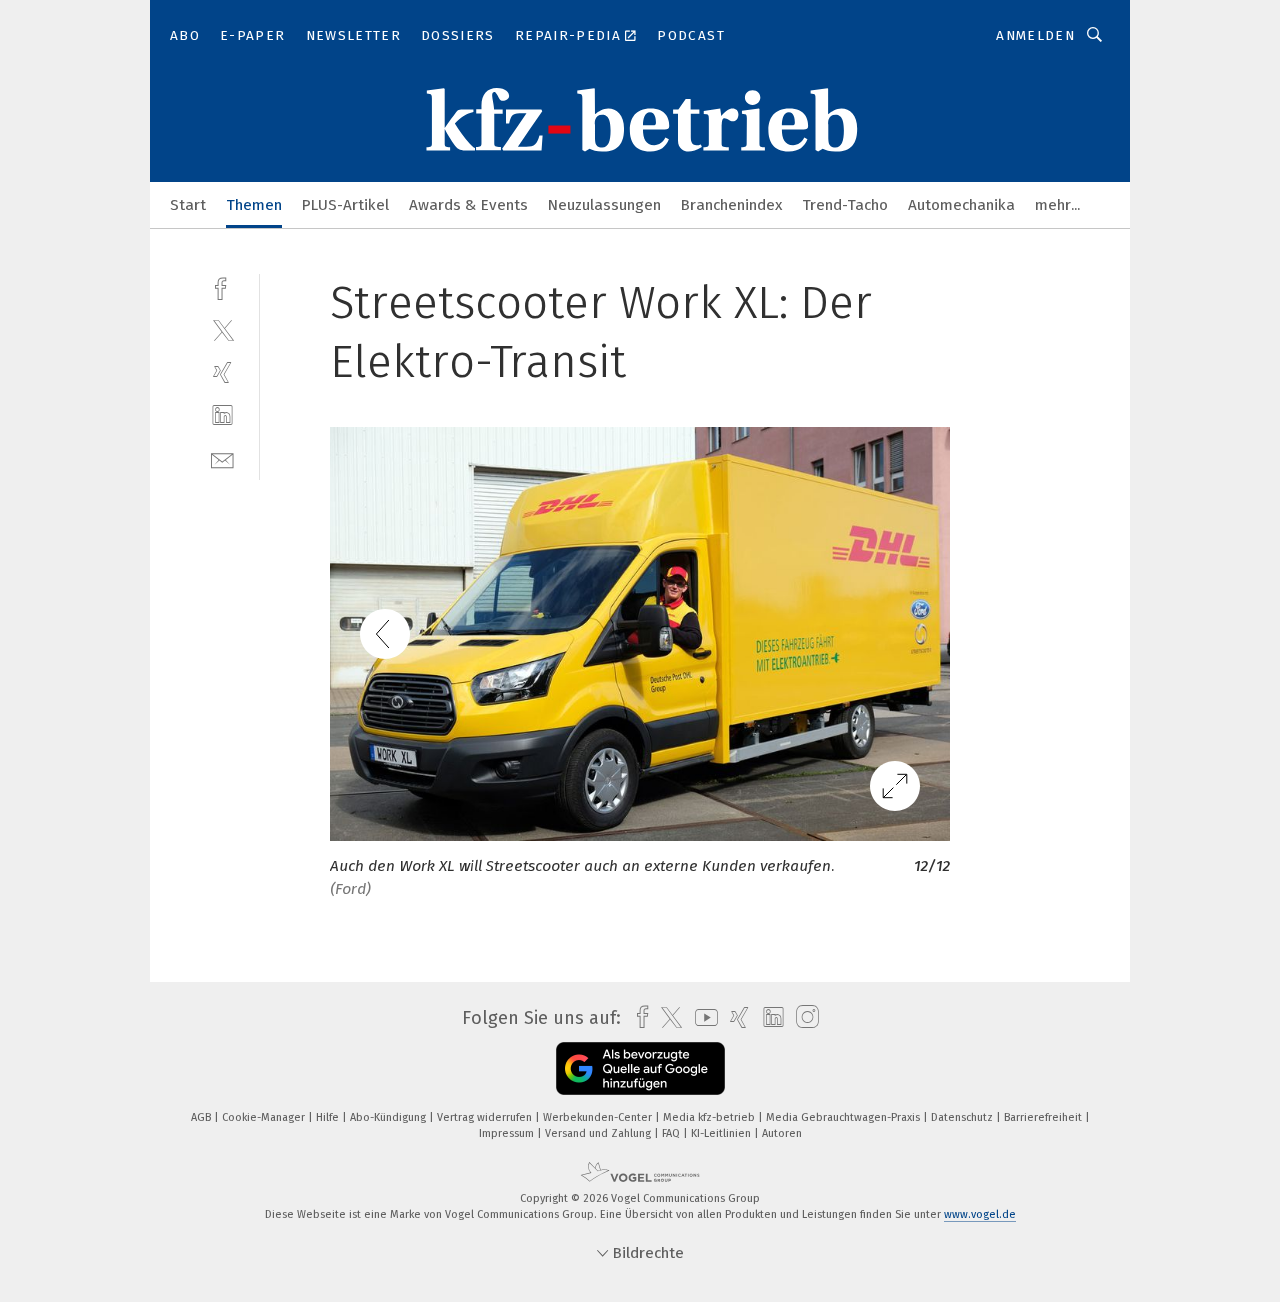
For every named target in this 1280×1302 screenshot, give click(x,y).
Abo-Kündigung (389, 1117)
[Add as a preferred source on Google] (640, 1068)
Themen (254, 205)
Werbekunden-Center (599, 1117)
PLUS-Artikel (345, 205)
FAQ (672, 1133)
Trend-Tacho (845, 205)
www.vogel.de (980, 1214)
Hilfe (329, 1117)
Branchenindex (731, 205)
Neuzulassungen (604, 205)
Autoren (782, 1133)
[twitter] (222, 329)
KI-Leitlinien (722, 1133)
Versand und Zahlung (599, 1133)
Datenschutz (963, 1117)
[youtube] (701, 1017)
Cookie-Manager (265, 1117)
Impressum (508, 1133)
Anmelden (1035, 35)
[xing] (222, 372)
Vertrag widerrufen (486, 1117)
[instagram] (802, 1017)
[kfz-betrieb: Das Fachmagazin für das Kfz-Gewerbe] (188, 203)
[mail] (222, 458)
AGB (202, 1117)
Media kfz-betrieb (710, 1117)
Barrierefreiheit (1044, 1117)
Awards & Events (468, 205)
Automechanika (961, 205)
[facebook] (222, 286)
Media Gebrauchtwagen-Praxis (844, 1117)
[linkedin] (222, 415)
